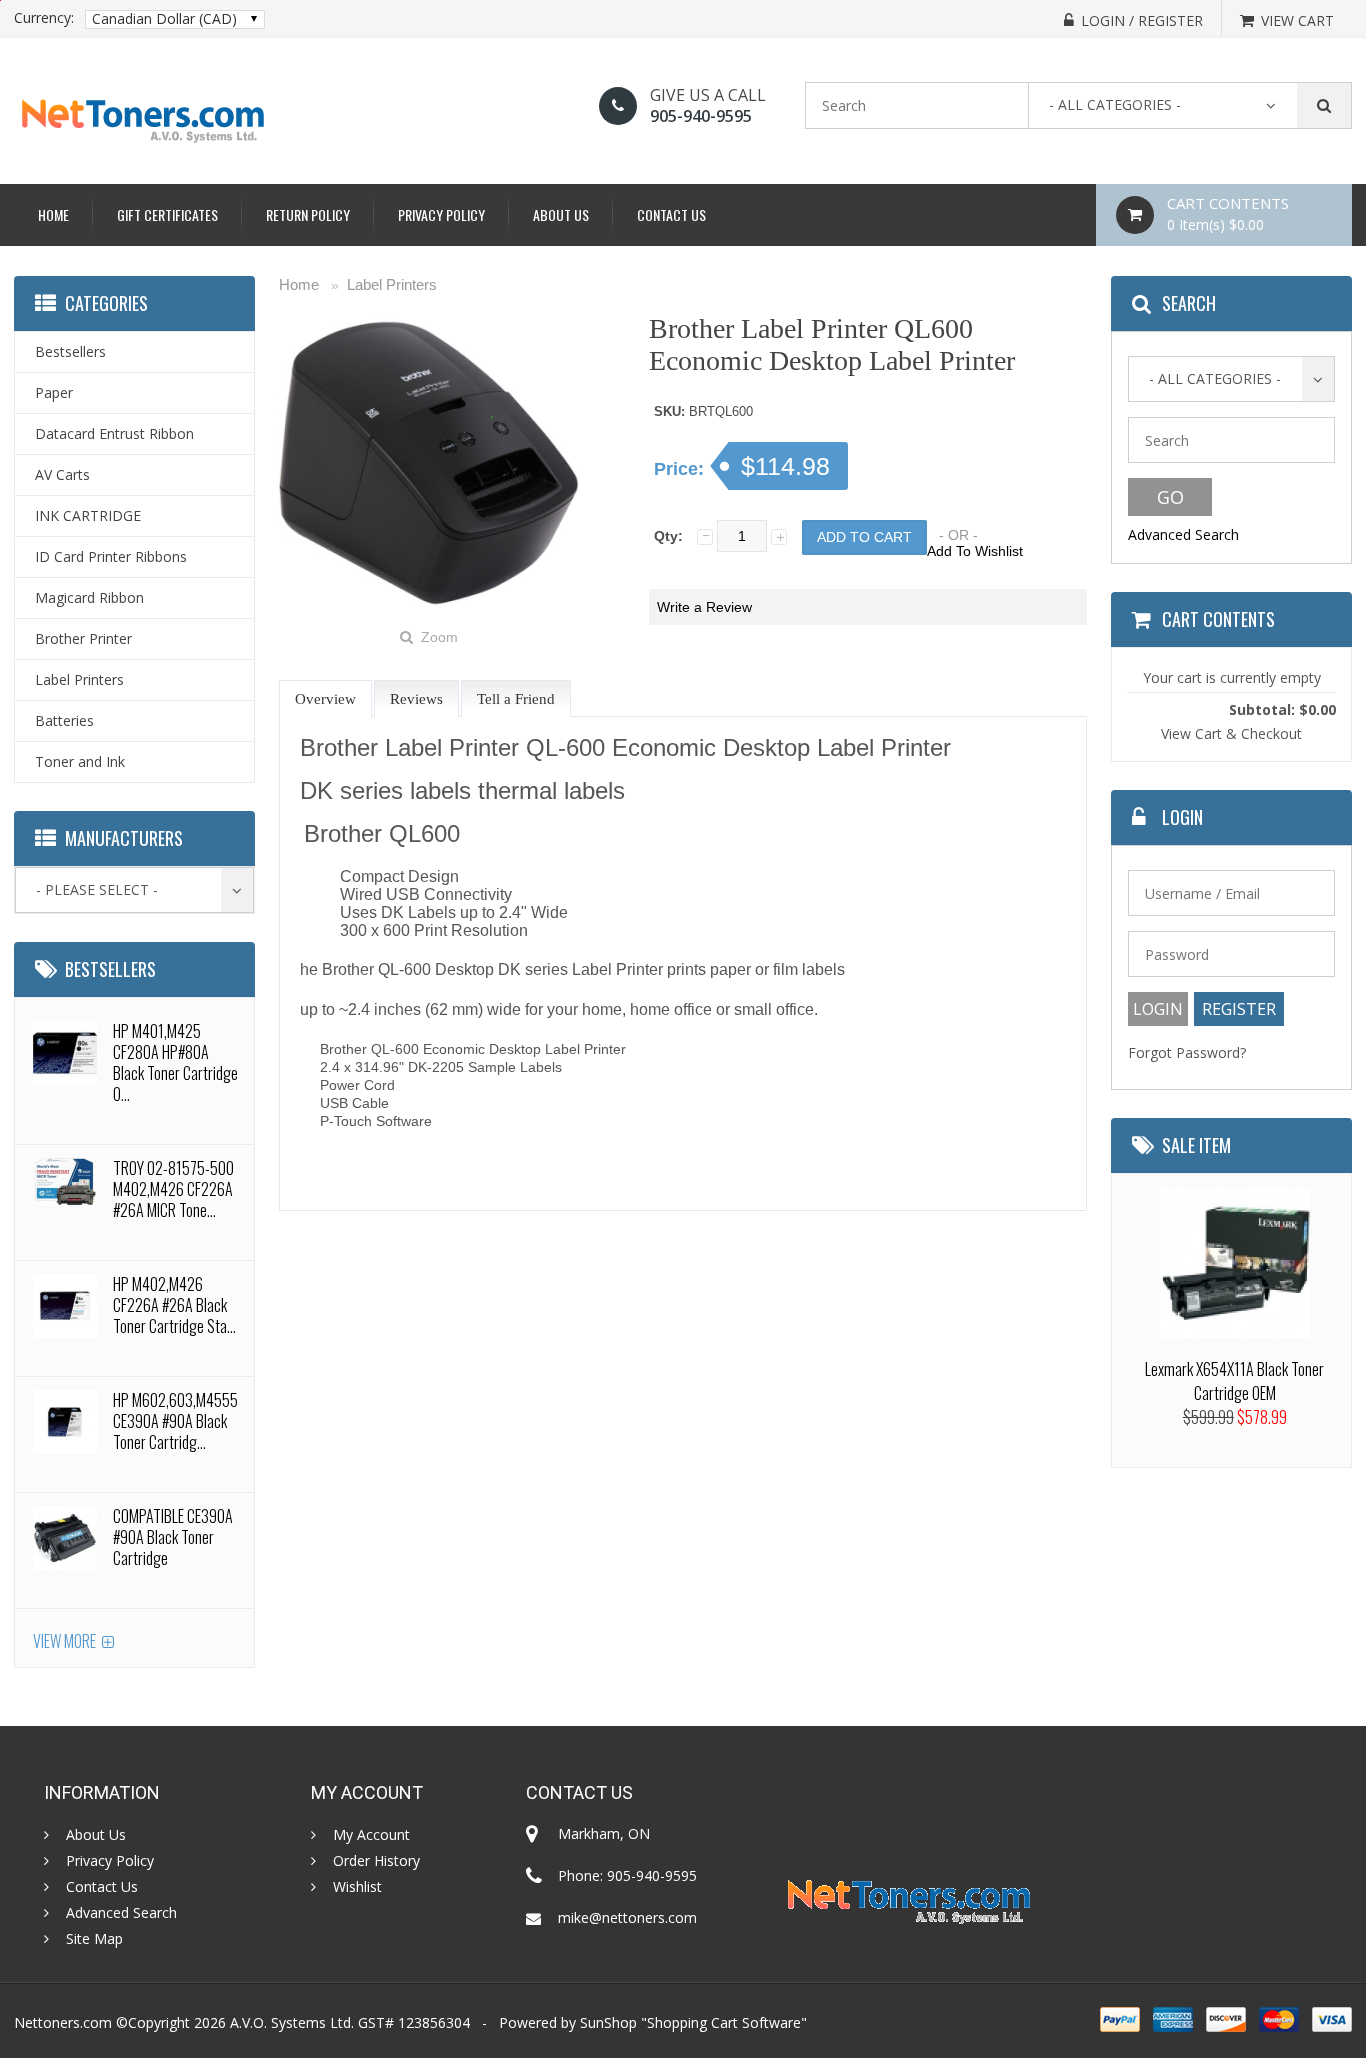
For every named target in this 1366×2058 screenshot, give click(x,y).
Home (53, 214)
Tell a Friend (516, 699)
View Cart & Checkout (1231, 733)
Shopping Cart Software (724, 2022)
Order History (376, 1861)
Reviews (416, 699)
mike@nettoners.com (627, 1917)
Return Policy (308, 214)
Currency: (44, 18)
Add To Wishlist (975, 551)
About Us (561, 214)
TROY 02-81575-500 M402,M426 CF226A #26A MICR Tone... (173, 1189)
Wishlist (357, 1887)
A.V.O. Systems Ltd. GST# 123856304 (350, 2022)
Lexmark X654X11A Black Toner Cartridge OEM (1234, 1381)
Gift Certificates (167, 214)
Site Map (94, 1939)
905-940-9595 (701, 116)
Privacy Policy (441, 214)
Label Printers (392, 284)
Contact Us (671, 214)
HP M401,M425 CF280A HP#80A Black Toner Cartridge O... (175, 1062)
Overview (325, 699)
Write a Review (704, 607)
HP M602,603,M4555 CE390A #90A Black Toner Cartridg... (175, 1421)
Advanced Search (1183, 534)
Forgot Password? (1187, 1052)
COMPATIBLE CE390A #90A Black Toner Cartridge (173, 1537)
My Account (371, 1835)
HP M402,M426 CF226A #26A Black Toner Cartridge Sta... (174, 1305)
